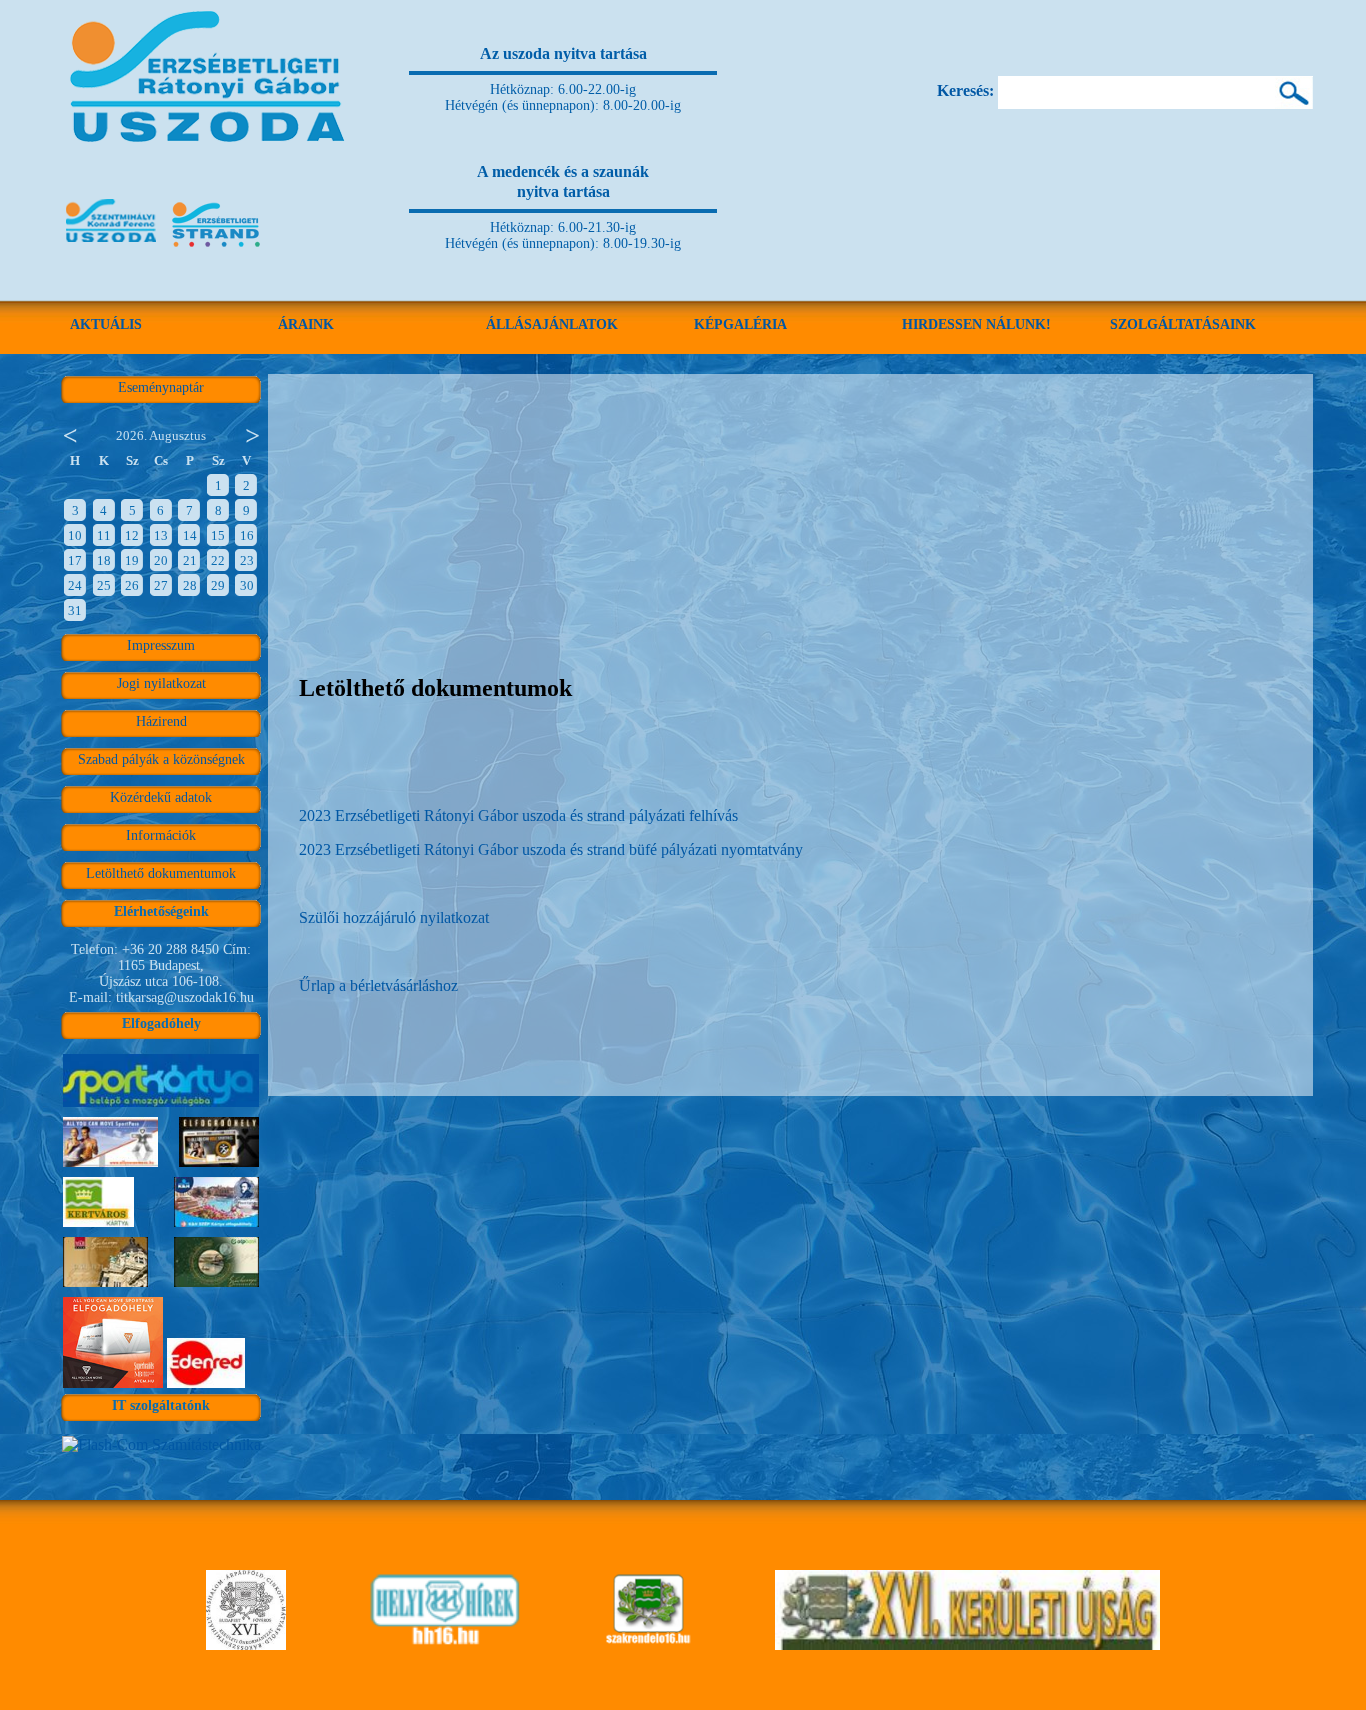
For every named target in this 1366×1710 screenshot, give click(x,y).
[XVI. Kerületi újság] (967, 1644)
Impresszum (161, 645)
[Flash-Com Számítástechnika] (161, 1444)
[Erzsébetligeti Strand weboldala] (217, 248)
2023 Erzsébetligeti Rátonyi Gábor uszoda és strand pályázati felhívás (518, 815)
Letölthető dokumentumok (161, 873)
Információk (161, 835)
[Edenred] (206, 1387)
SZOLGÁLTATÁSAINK (1183, 324)
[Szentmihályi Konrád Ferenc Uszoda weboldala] (111, 248)
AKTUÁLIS (106, 324)
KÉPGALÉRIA (740, 324)
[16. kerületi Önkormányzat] (246, 1644)
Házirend (161, 721)
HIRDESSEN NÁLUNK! (976, 324)
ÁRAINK (306, 324)
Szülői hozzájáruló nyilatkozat (394, 917)
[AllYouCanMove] (113, 1387)
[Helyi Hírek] (444, 1644)
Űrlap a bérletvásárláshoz (378, 985)
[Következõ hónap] (253, 433)
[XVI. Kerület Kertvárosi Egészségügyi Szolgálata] (648, 1644)
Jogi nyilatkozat (161, 683)
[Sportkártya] (161, 1106)
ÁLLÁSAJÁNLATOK (552, 324)
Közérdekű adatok (161, 797)
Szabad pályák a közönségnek (161, 759)
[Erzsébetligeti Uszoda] (210, 170)
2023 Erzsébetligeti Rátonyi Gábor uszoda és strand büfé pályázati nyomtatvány (551, 849)
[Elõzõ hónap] (69, 433)
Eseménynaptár (161, 387)
